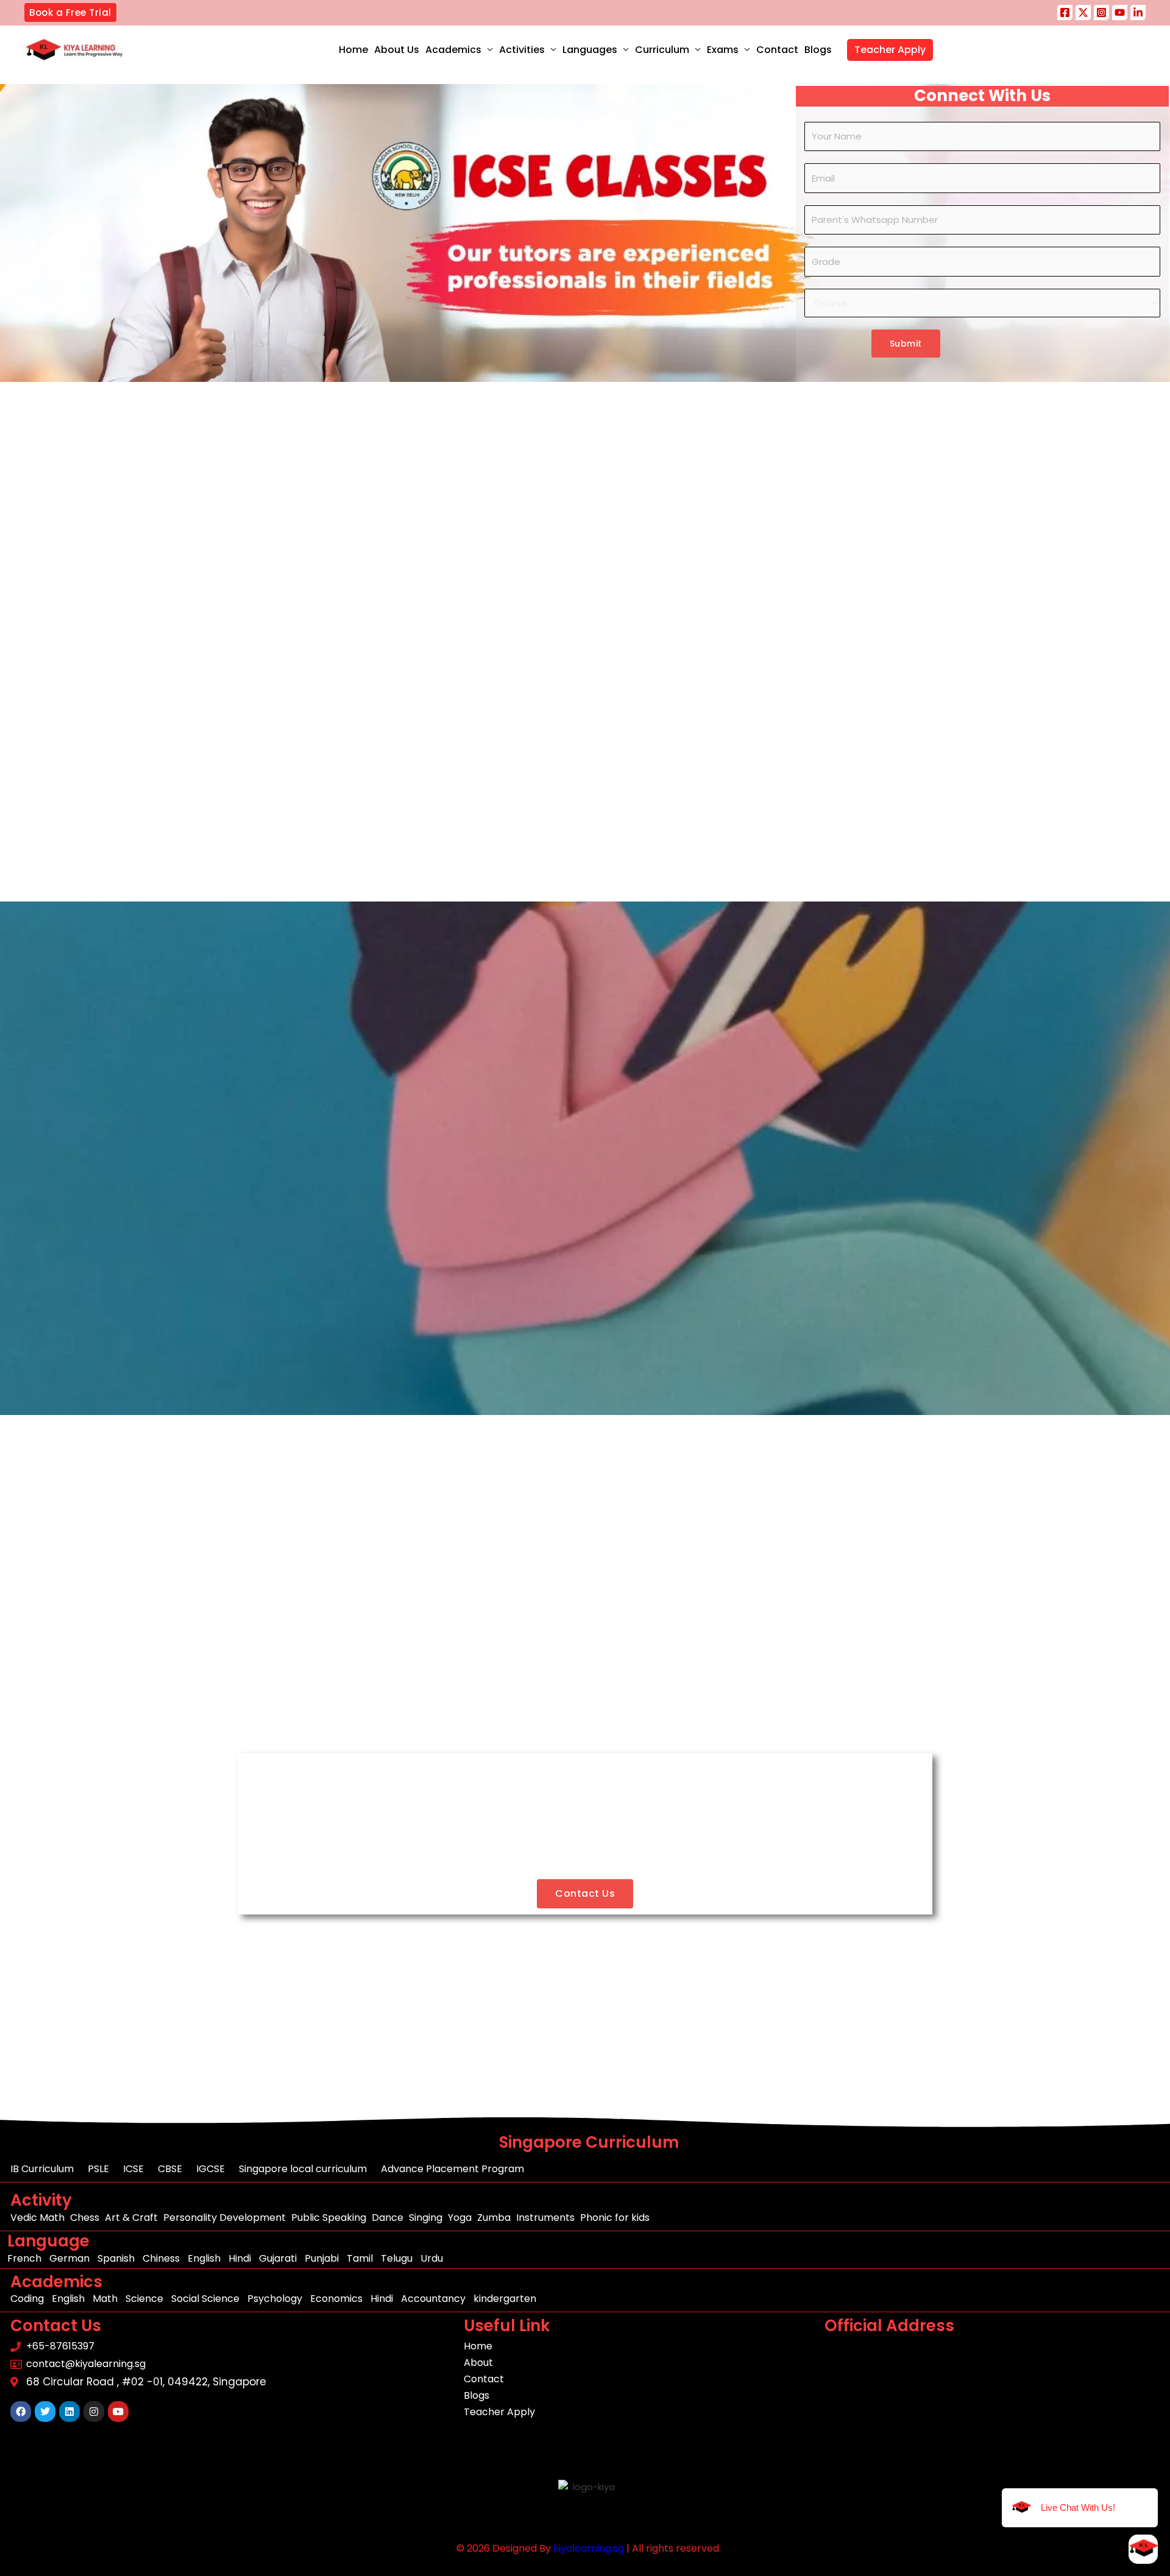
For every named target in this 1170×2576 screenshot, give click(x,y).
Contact (777, 50)
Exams (723, 50)
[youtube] (1120, 12)
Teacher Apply (890, 50)
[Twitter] (1083, 12)
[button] (70, 12)
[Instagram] (1101, 12)
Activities (522, 50)
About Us (397, 50)
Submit (906, 344)
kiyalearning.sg (589, 2548)
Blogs (818, 50)
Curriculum (662, 50)
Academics (453, 50)
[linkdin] (1138, 12)
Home (353, 50)
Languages (590, 50)
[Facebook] (1065, 12)
